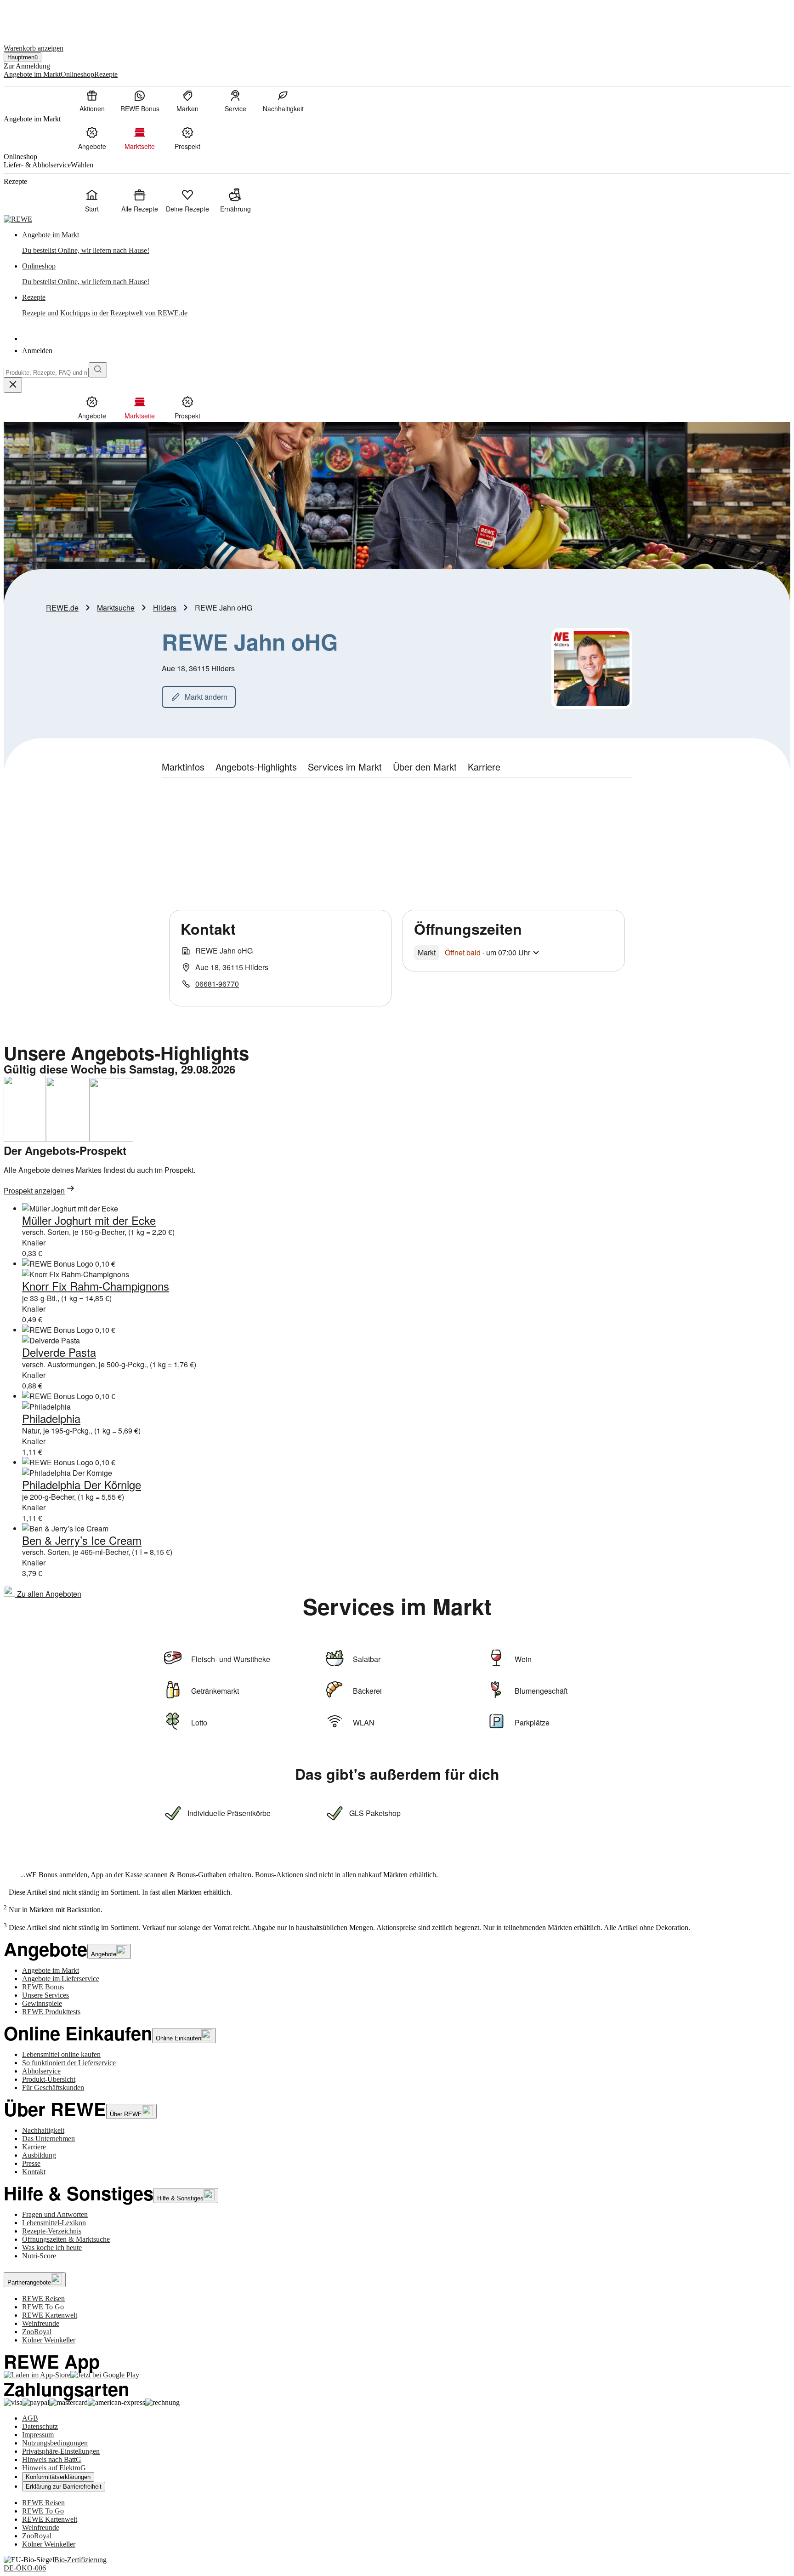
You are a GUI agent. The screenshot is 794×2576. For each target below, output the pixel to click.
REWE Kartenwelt (50, 2315)
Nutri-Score (39, 2256)
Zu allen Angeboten (48, 1594)
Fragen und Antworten (55, 2214)
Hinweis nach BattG (52, 2459)
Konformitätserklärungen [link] (58, 2477)
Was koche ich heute (52, 2248)
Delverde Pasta (59, 1352)
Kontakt (34, 2172)
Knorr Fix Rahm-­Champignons (96, 1286)
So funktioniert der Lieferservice (69, 2063)
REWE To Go (43, 2307)
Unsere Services (45, 1995)
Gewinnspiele (42, 2003)
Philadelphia (51, 1418)
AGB (30, 2418)
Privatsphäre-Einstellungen (61, 2451)
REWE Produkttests (51, 2012)
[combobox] (46, 373)
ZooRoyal (37, 2332)
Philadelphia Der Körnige (82, 1484)
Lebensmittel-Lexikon (54, 2223)
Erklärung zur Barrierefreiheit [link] (64, 2487)
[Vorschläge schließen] (13, 385)
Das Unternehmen (48, 2139)
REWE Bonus (43, 1987)
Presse (31, 2163)
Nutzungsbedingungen (55, 2443)
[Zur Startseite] (35, 18)
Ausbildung (39, 2155)
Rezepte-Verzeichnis (52, 2231)
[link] (406, 243)
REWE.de (62, 608)
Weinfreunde (41, 2323)
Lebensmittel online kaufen (61, 2054)
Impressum (38, 2435)
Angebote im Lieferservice (61, 1979)
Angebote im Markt (51, 1970)
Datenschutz (40, 2426)
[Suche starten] (98, 370)
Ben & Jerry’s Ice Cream (82, 1540)
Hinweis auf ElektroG (54, 2468)
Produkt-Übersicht (49, 2079)
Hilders (165, 608)
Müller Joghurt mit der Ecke (89, 1220)
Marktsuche (116, 608)
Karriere (34, 2147)
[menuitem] (92, 101)
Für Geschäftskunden (53, 2088)
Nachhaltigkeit (43, 2130)
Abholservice (41, 2071)
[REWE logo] (18, 219)
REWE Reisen (43, 2299)
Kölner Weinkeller (49, 2340)
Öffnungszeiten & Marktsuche (66, 2239)
